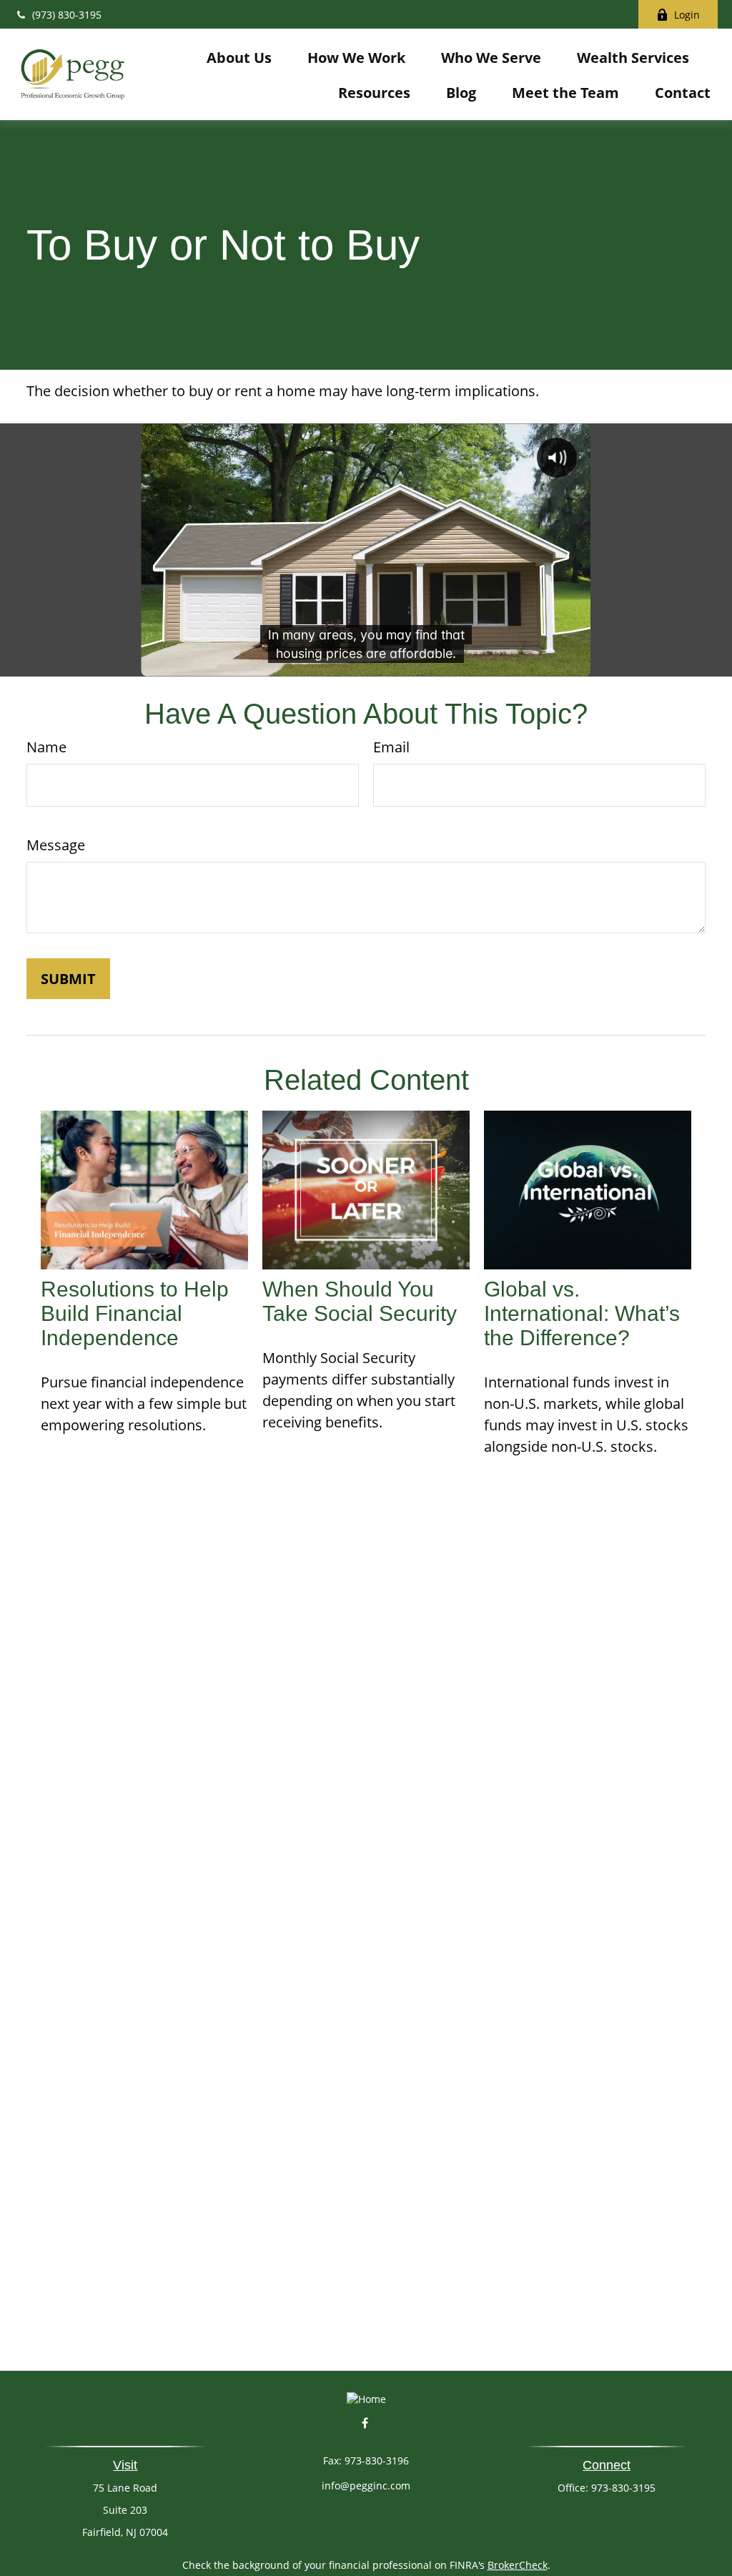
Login (687, 15)
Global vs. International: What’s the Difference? (582, 1313)
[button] (239, 57)
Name (46, 747)
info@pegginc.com (366, 2486)
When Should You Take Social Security (360, 1301)
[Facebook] (365, 2423)
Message (56, 845)
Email (391, 747)
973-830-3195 (623, 2488)
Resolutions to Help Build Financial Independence (135, 1313)
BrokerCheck (518, 2565)
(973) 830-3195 (67, 15)
